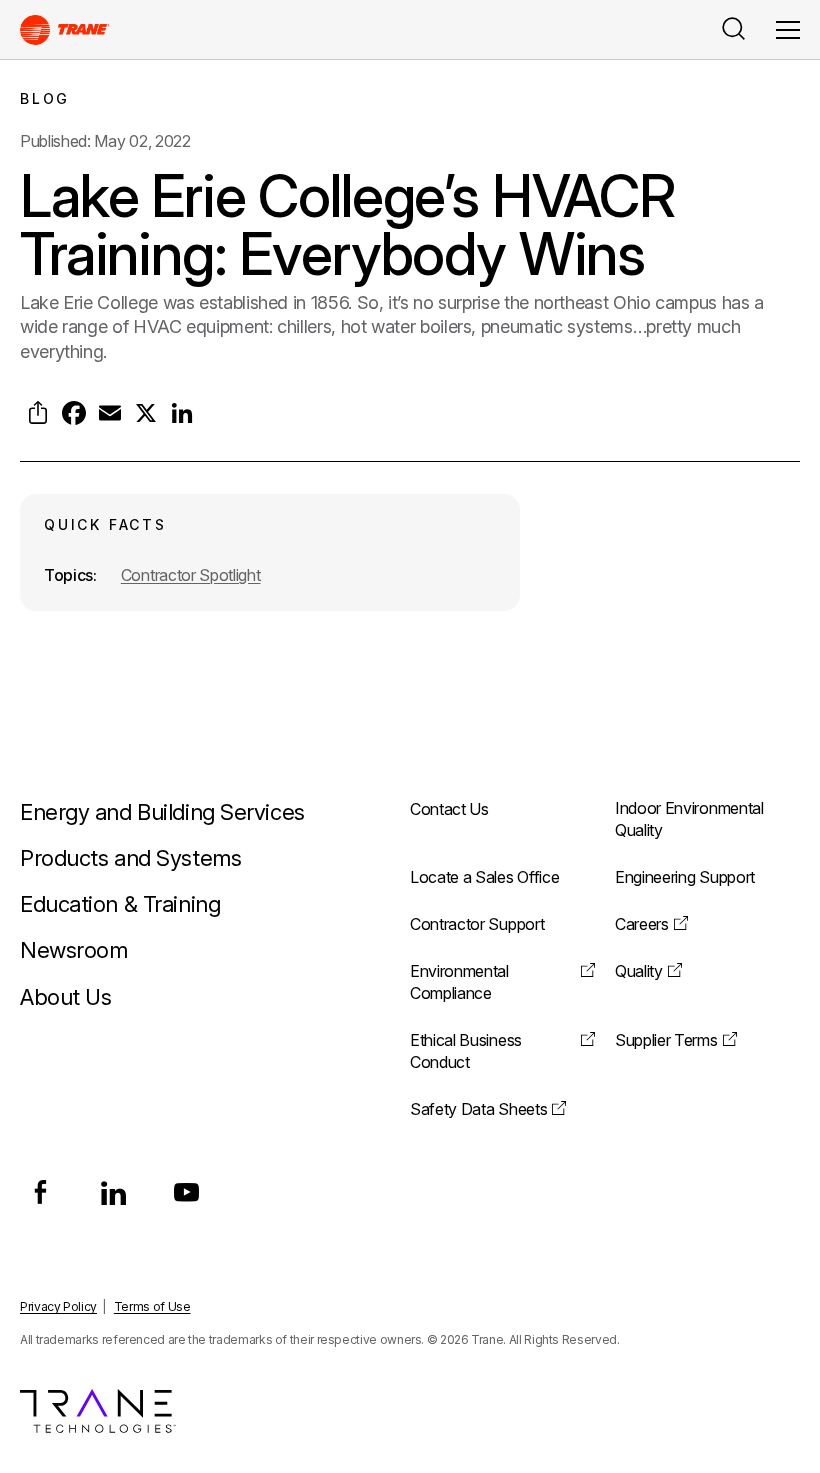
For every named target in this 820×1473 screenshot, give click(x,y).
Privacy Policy (58, 1306)
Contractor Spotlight (191, 575)
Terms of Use (152, 1306)
